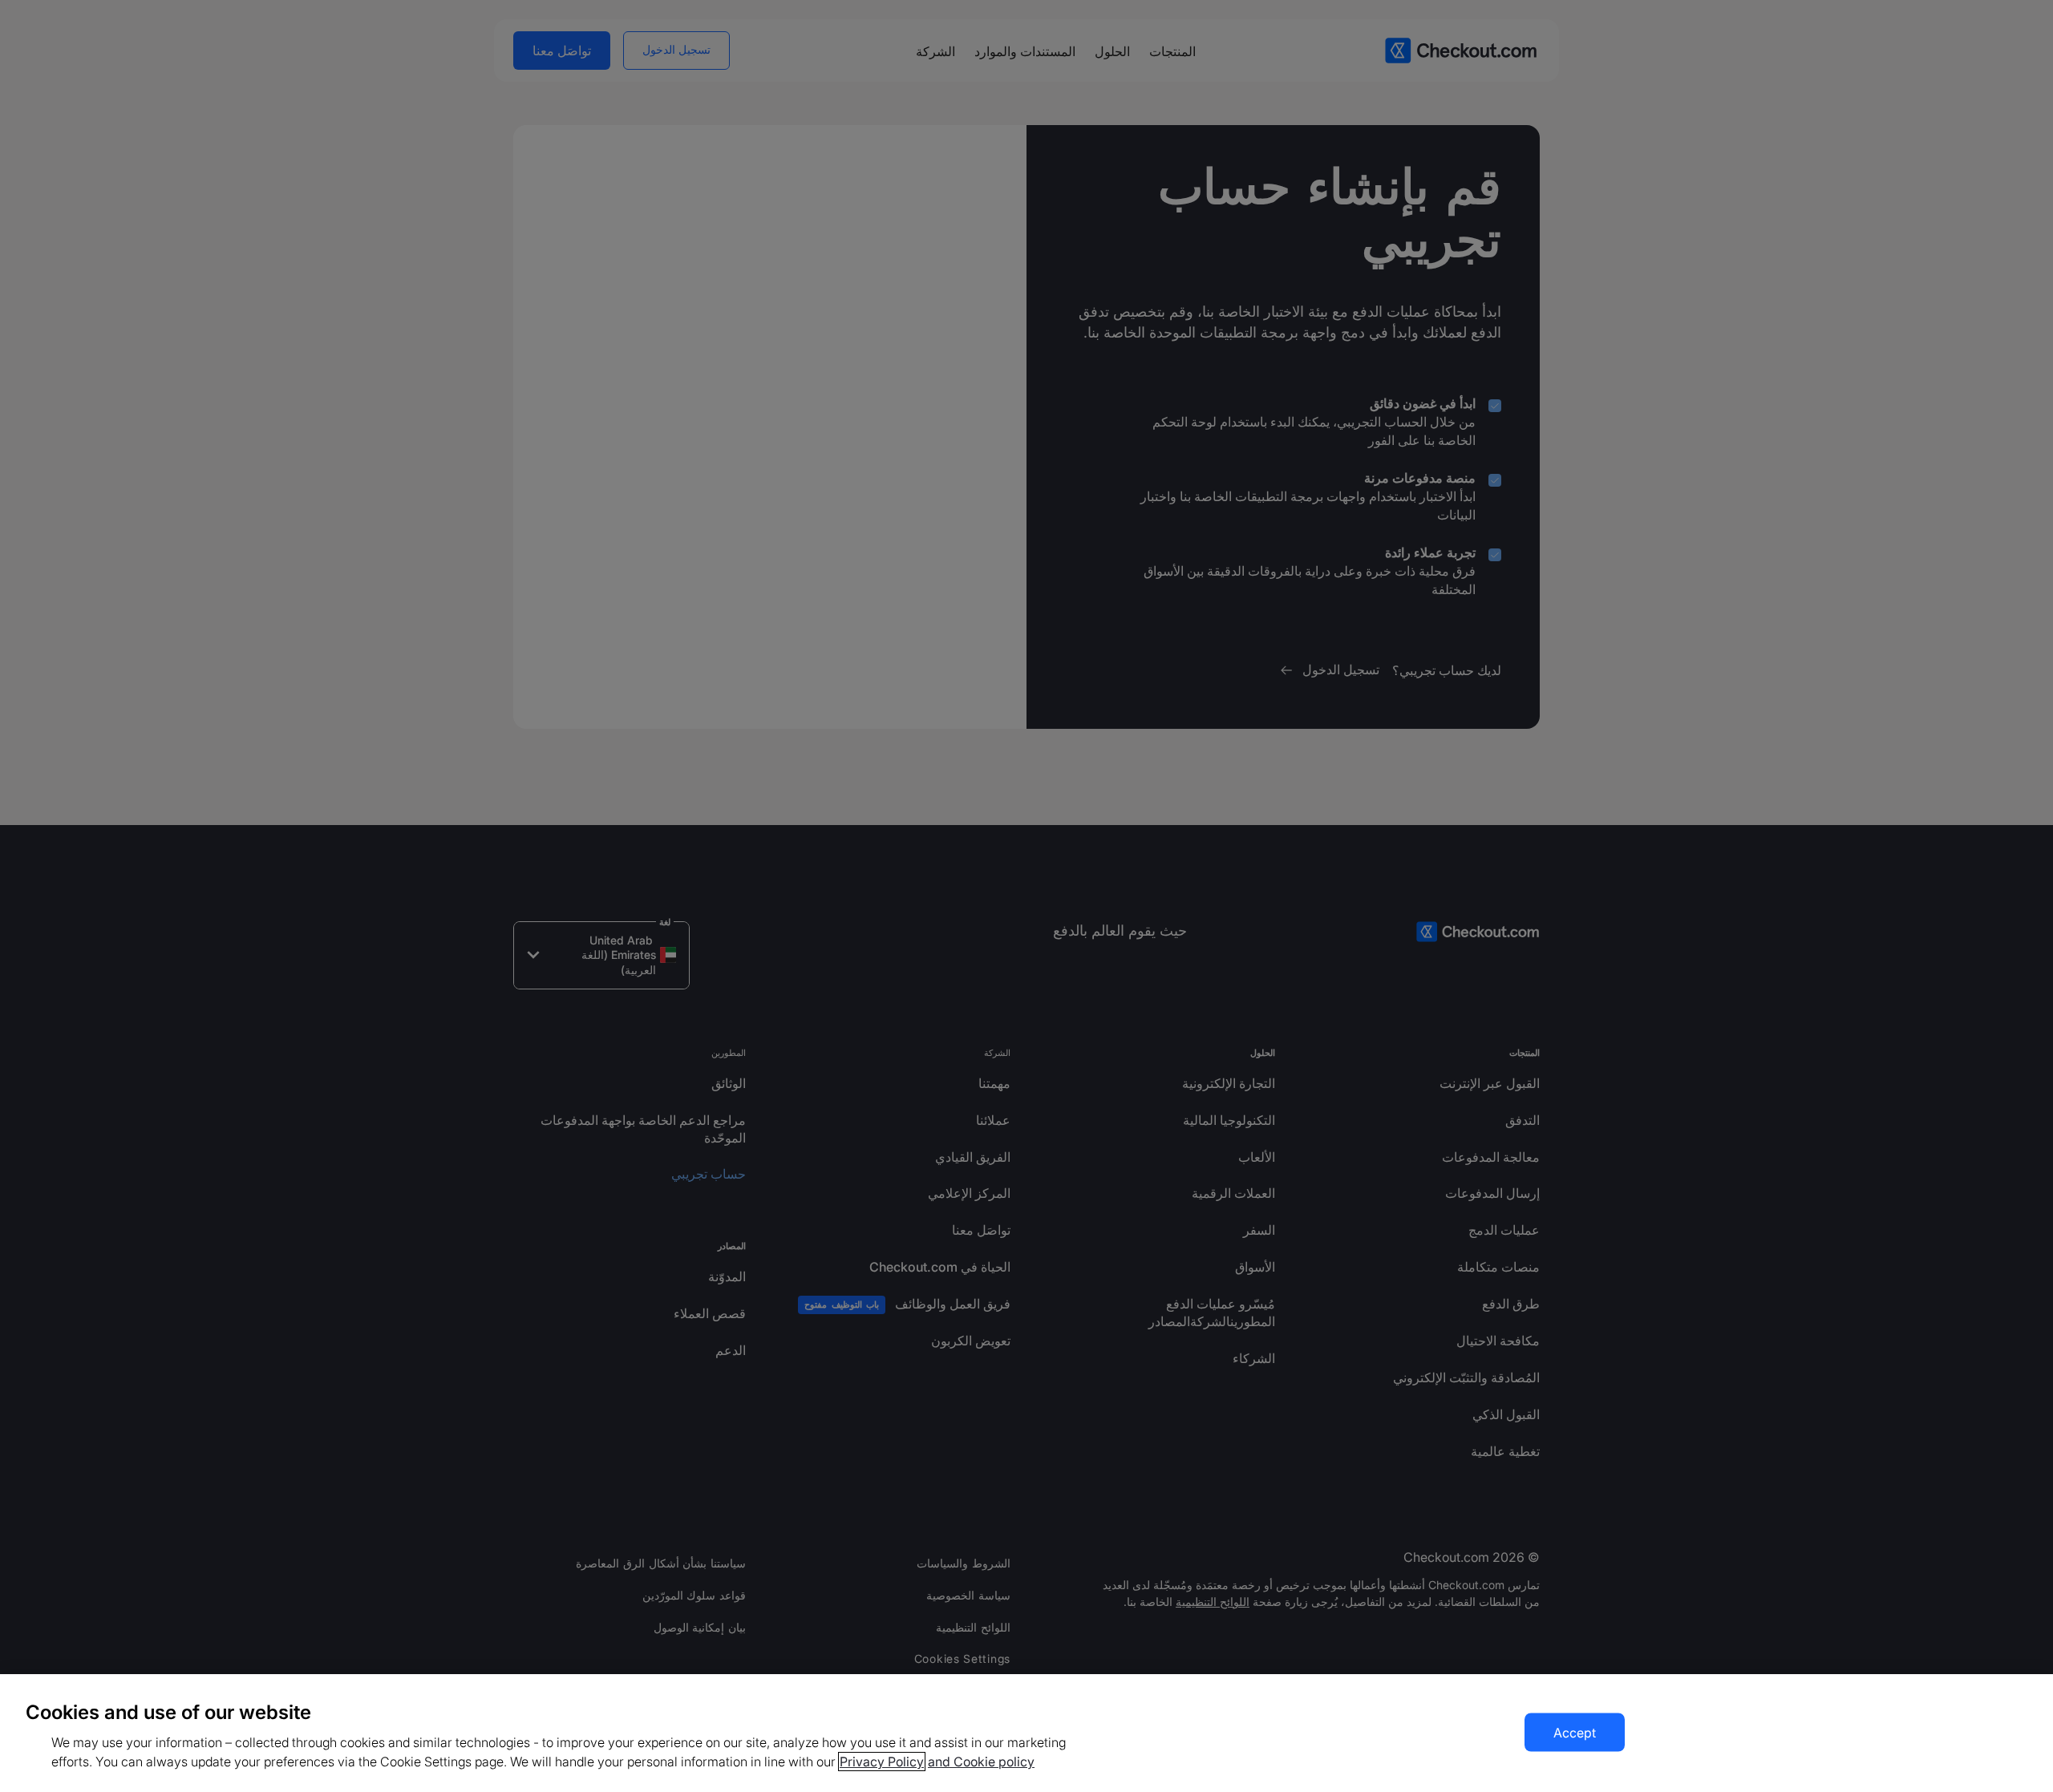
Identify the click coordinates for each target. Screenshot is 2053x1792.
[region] (1026, 1733)
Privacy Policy (882, 1762)
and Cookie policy (981, 1762)
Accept (1575, 1733)
